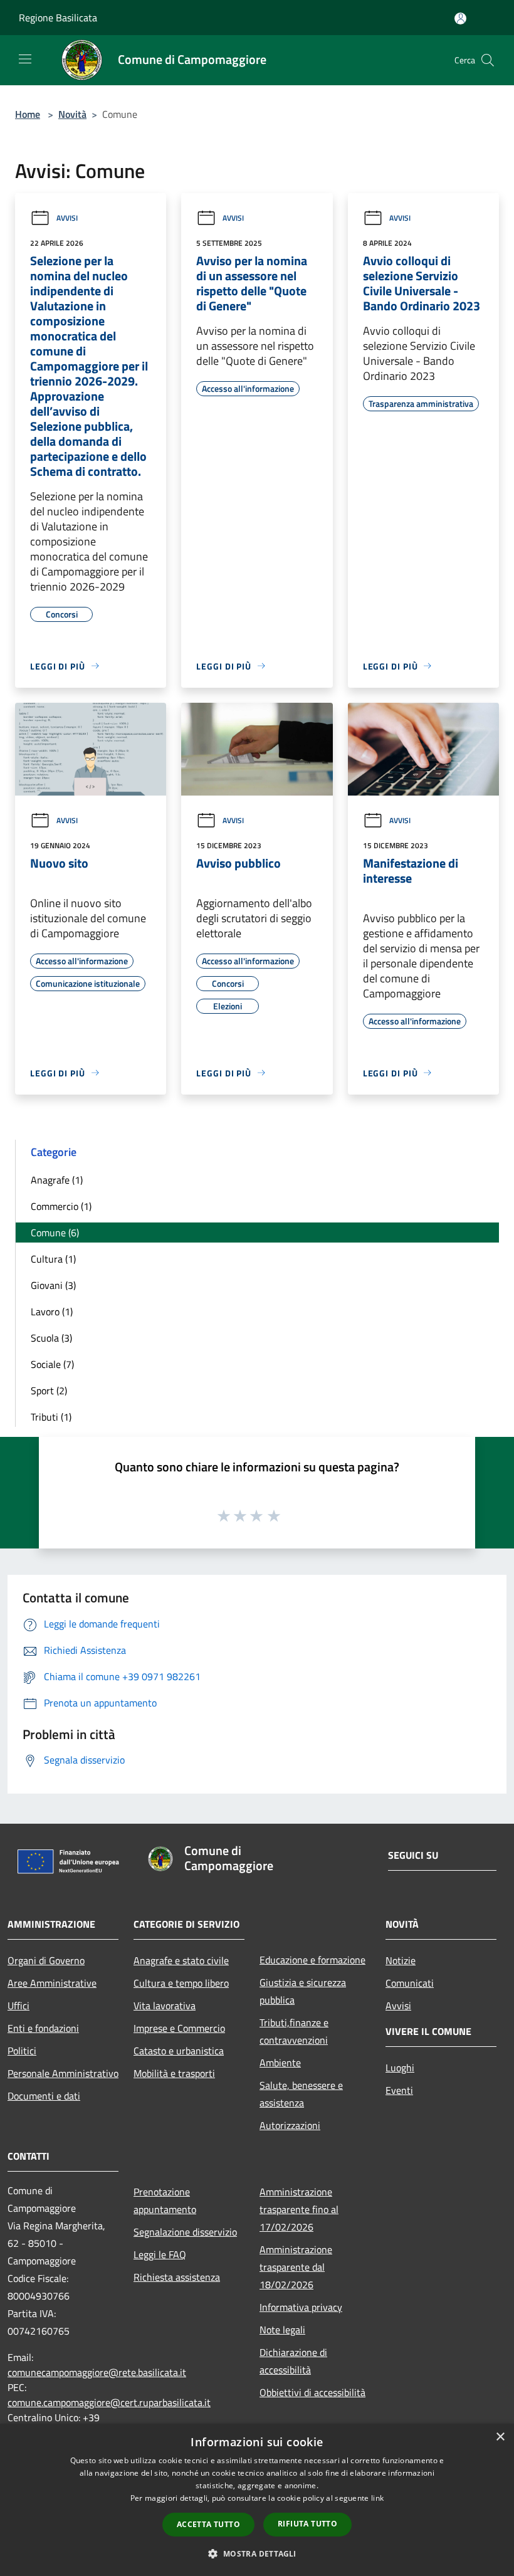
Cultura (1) (53, 1259)
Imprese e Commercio (179, 2028)
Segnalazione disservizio (185, 2232)
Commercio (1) (61, 1206)
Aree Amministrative (52, 1983)
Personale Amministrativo (63, 2073)
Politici (22, 2051)
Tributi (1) (51, 1417)
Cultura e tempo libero (181, 1983)
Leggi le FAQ (160, 2254)
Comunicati (410, 1983)
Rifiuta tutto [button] (307, 2524)
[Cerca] (488, 60)
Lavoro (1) (52, 1312)
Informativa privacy (301, 2307)
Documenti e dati (44, 2096)
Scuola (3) (51, 1338)
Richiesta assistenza (177, 2277)
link (377, 2498)
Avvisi (67, 218)
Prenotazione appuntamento (165, 2200)
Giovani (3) (53, 1285)
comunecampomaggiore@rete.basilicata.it (97, 2372)
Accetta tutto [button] (208, 2524)
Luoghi (400, 2068)
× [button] (500, 2437)
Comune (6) (55, 1233)
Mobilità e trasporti (174, 2073)
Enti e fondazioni (43, 2028)
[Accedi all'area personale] (460, 18)
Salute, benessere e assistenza (301, 2094)
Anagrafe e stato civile (181, 1960)
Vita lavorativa (165, 2006)
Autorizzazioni (290, 2125)
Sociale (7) (52, 1364)
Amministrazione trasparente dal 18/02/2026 (296, 2267)
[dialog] (257, 2500)
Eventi (399, 2090)
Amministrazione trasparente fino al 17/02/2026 (299, 2209)
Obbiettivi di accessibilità (312, 2392)
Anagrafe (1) (57, 1180)
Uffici (18, 2006)
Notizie (401, 1960)
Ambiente (280, 2063)
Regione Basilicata (58, 18)
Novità (72, 114)
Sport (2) (49, 1391)
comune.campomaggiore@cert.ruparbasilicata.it (109, 2402)
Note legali (282, 2330)
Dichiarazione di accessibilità (293, 2361)
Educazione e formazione (312, 1960)
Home (28, 114)
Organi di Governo (46, 1960)
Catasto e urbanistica (179, 2051)
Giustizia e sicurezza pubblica (303, 1991)
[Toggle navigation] (25, 59)
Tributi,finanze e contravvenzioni (294, 2031)
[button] (257, 2553)
